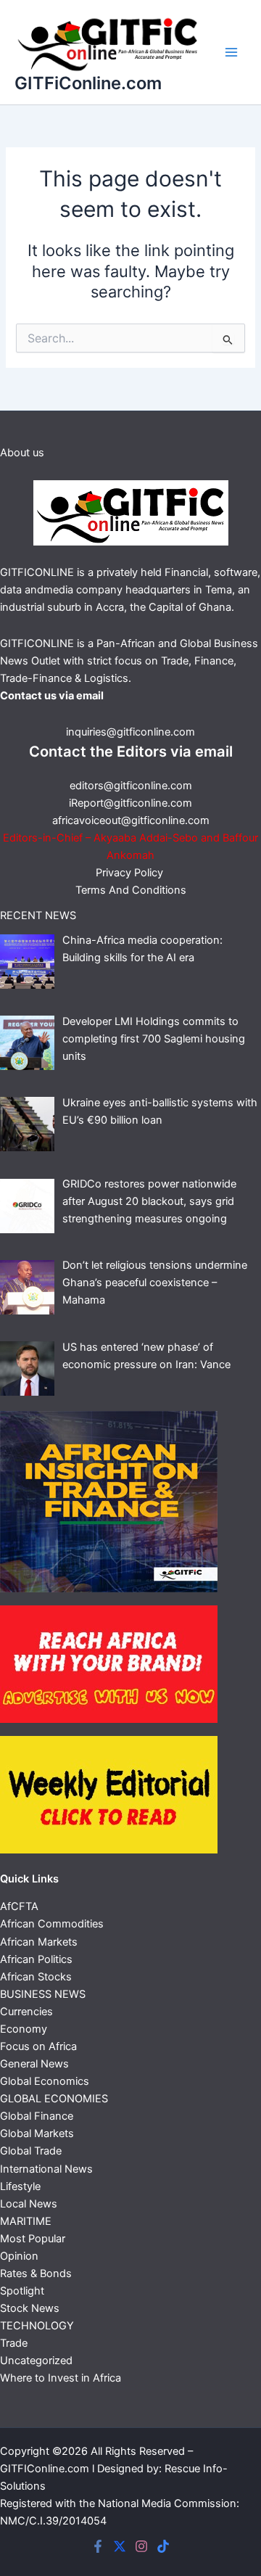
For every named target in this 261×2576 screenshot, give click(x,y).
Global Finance (37, 2116)
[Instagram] (141, 2546)
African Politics (36, 1959)
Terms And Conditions (131, 890)
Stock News (30, 2308)
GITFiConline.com (88, 83)
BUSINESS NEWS (43, 1994)
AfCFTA (19, 1906)
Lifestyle (20, 2186)
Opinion (19, 2256)
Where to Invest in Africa (61, 2378)
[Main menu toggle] (231, 52)
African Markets (39, 1942)
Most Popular (33, 2239)
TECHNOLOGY (37, 2326)
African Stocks (36, 1977)
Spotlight (22, 2291)
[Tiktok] (163, 2546)
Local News (29, 2204)
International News (46, 2169)
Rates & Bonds (36, 2273)
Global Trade (31, 2151)
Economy (24, 2029)
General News (34, 2064)
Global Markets (37, 2133)
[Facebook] (98, 2546)
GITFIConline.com (45, 2469)
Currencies (26, 2012)
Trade (14, 2343)
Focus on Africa (38, 2046)
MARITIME (26, 2221)
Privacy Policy (131, 873)
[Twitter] (120, 2546)
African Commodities (52, 1924)
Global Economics (45, 2081)
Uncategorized (36, 2361)
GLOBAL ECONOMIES (54, 2099)
